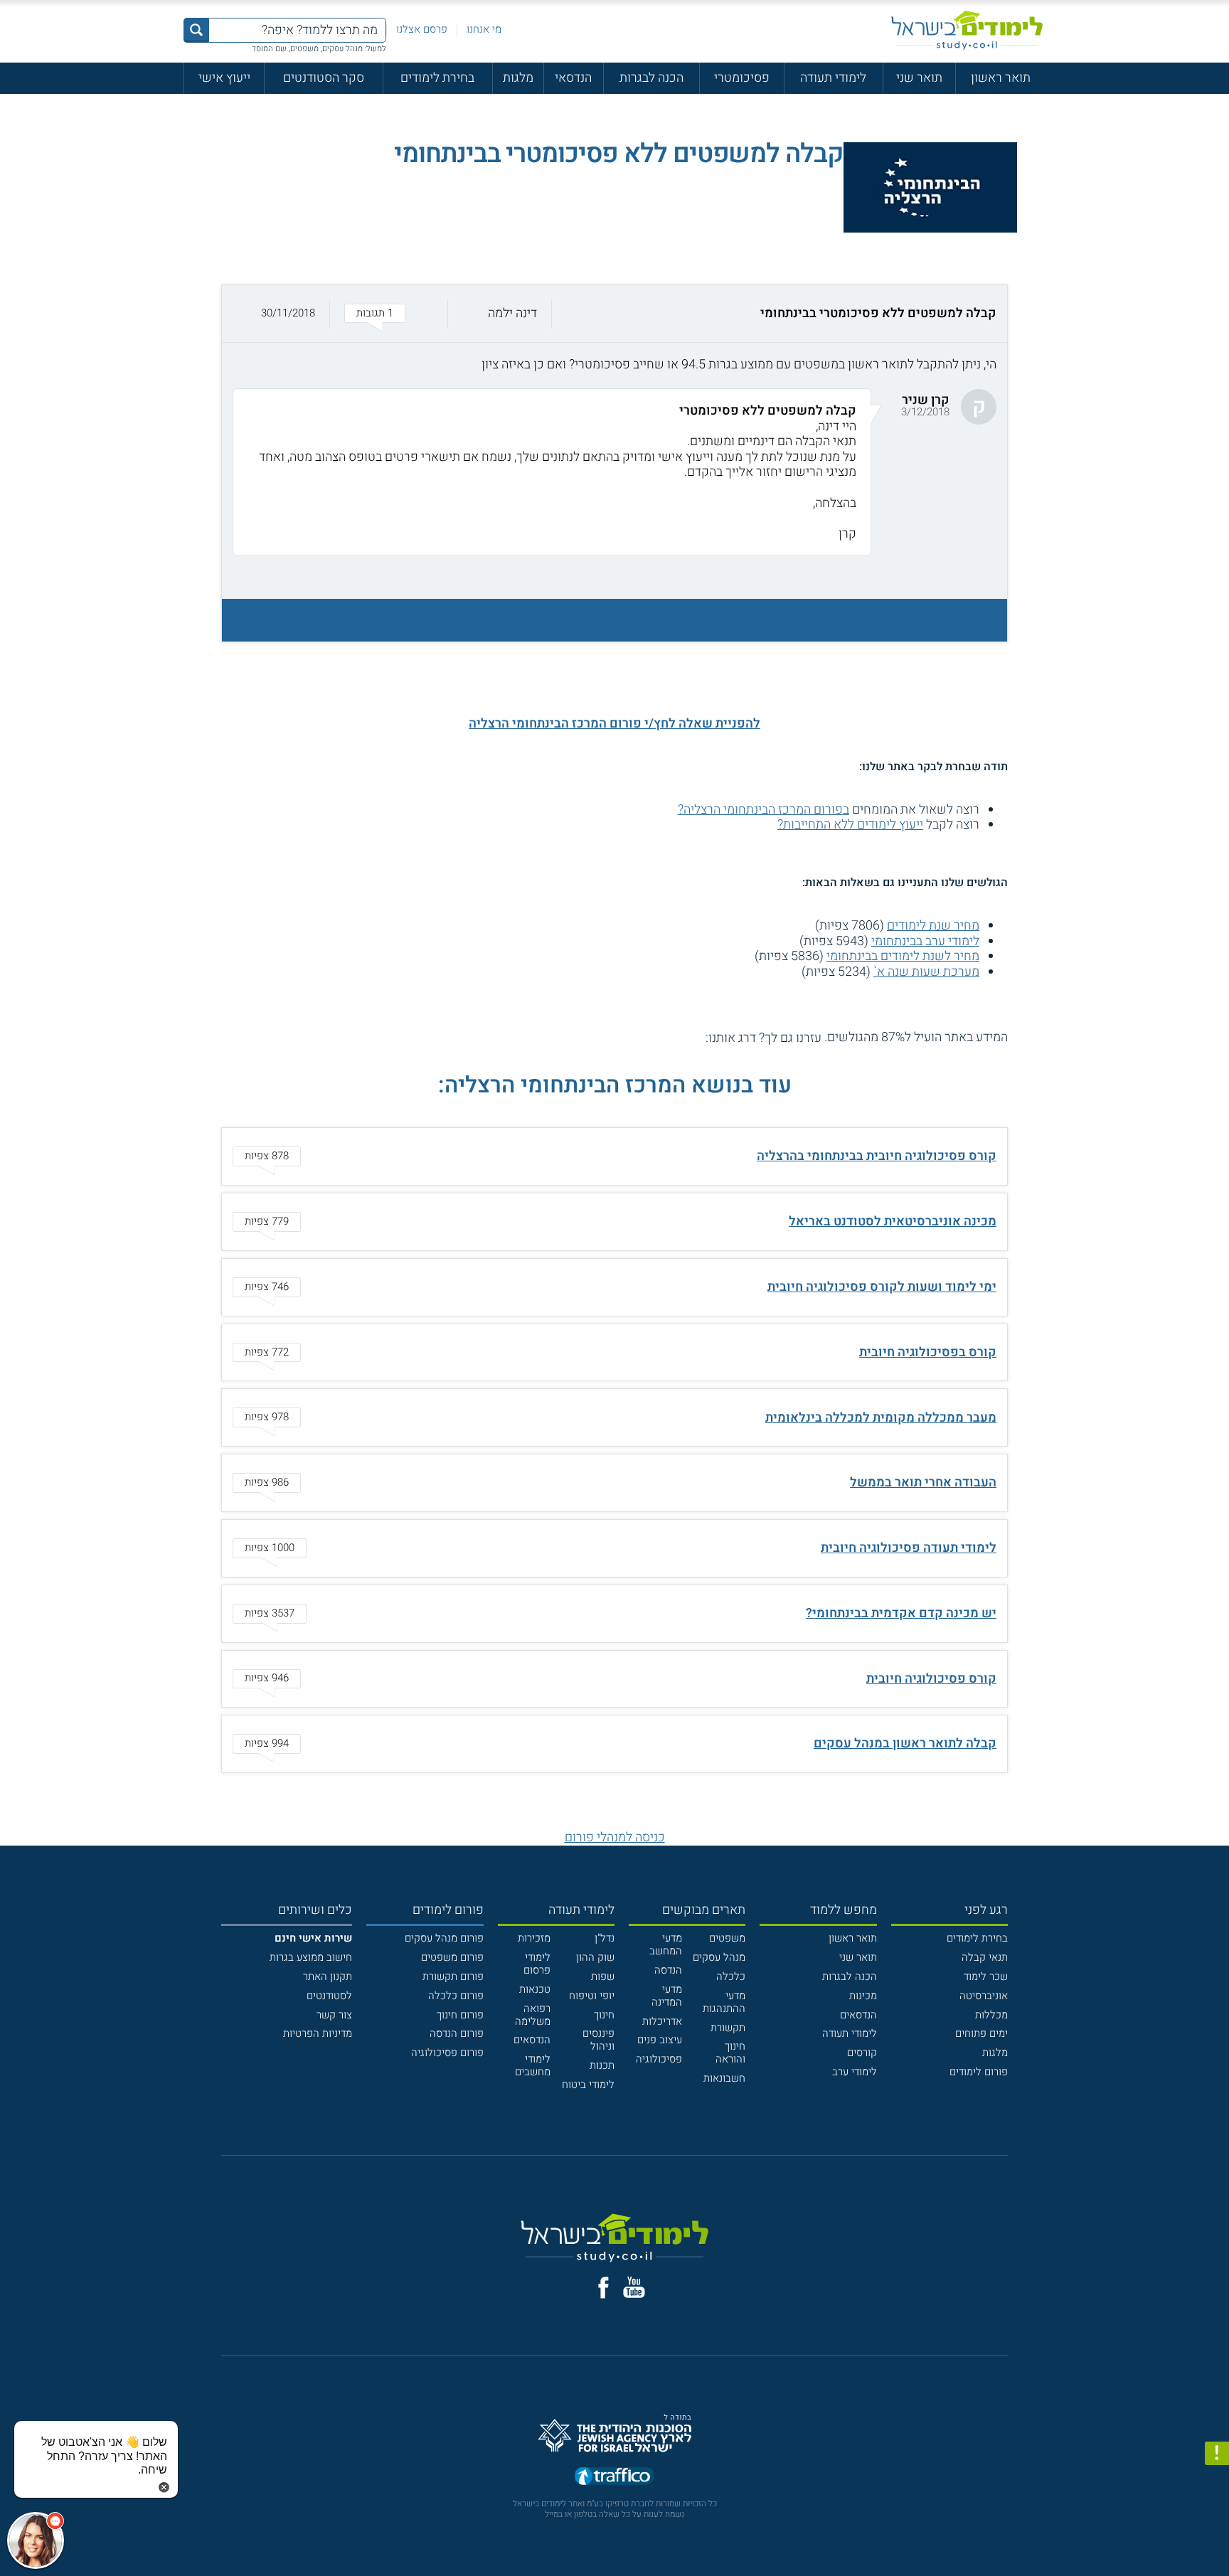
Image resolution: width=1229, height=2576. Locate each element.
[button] (614, 314)
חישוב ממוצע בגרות (311, 1957)
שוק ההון (595, 1957)
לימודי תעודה (833, 78)
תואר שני (919, 78)
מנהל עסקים (719, 1957)
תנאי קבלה (985, 1957)
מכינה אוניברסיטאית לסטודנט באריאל (893, 1222)
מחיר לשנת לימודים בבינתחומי (903, 956)
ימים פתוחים (981, 2033)
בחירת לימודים (437, 78)
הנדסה (668, 1970)
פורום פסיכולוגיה (447, 2053)
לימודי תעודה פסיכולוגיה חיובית (909, 1548)
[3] (665, 1038)
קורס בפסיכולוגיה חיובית (928, 1352)
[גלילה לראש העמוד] (1217, 2534)
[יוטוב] (634, 2287)
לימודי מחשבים (533, 2065)
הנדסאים (858, 2015)
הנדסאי (573, 78)
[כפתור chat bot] (36, 2540)
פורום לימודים (979, 2072)
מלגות (518, 78)
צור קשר (334, 2015)
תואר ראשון (1001, 78)
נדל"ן (605, 1938)
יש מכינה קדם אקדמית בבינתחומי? (901, 1613)
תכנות (602, 2065)
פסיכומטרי (742, 78)
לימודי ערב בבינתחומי (925, 941)
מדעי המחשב (666, 1944)
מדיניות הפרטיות (318, 2033)
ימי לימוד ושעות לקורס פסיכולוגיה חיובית (882, 1287)
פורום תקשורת (453, 1976)
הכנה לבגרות (651, 78)
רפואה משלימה (533, 2015)
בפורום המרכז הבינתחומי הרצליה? (764, 810)
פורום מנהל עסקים (444, 1938)
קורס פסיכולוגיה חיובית (931, 1679)
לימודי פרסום (537, 1964)
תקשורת (728, 2028)
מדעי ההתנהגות (724, 2002)
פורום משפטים (452, 1957)
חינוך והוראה (730, 2053)
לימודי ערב (855, 2072)
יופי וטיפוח (592, 1996)
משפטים (727, 1938)
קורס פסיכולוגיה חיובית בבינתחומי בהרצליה (877, 1156)
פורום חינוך (460, 2015)
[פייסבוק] (603, 2288)
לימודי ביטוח (588, 2085)
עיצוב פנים (660, 2040)
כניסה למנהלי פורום (615, 1837)
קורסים (862, 2053)
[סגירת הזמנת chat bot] (164, 2487)
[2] (680, 1038)
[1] (696, 1038)
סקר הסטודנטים (324, 78)
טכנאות (535, 1989)
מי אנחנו (484, 29)
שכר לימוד (986, 1976)
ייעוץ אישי (224, 78)
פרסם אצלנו (422, 29)
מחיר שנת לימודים (933, 926)
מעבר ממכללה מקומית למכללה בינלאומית (881, 1418)
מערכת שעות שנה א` (926, 972)
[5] (634, 1038)
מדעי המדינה (667, 1996)
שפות (603, 1976)
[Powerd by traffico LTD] (614, 2477)
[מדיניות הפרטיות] (1217, 2454)
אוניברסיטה (984, 1996)
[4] (650, 1038)
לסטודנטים (329, 1996)
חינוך (604, 2015)
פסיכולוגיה (659, 2059)
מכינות (863, 1996)
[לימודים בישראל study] (967, 30)
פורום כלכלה (456, 1996)
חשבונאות (724, 2078)
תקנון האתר (328, 1976)
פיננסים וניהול (598, 2040)
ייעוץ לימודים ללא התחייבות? (850, 825)
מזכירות (534, 1938)
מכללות (991, 2015)
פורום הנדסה (457, 2033)
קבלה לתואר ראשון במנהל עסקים (905, 1744)
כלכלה (731, 1976)
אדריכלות (662, 2021)
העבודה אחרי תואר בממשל (923, 1483)
